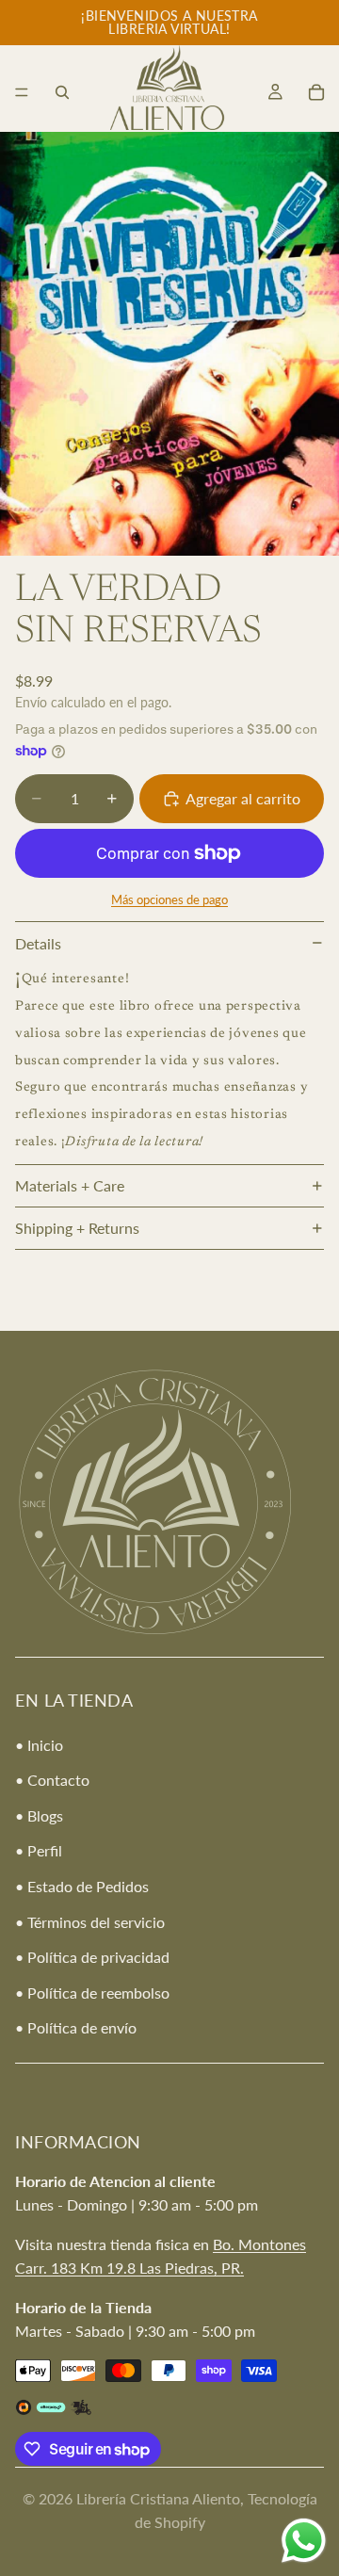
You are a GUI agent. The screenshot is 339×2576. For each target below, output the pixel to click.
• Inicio (39, 1745)
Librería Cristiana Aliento (158, 2498)
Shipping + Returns (77, 1228)
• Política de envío (76, 2028)
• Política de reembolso (92, 1993)
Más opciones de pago (169, 899)
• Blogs (39, 1815)
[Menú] (22, 92)
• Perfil (39, 1851)
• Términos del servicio (90, 1922)
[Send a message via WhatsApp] (304, 2541)
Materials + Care (70, 1185)
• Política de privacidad (92, 1958)
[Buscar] (62, 92)
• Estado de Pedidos (82, 1886)
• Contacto (52, 1781)
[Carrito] (316, 92)
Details (38, 943)
